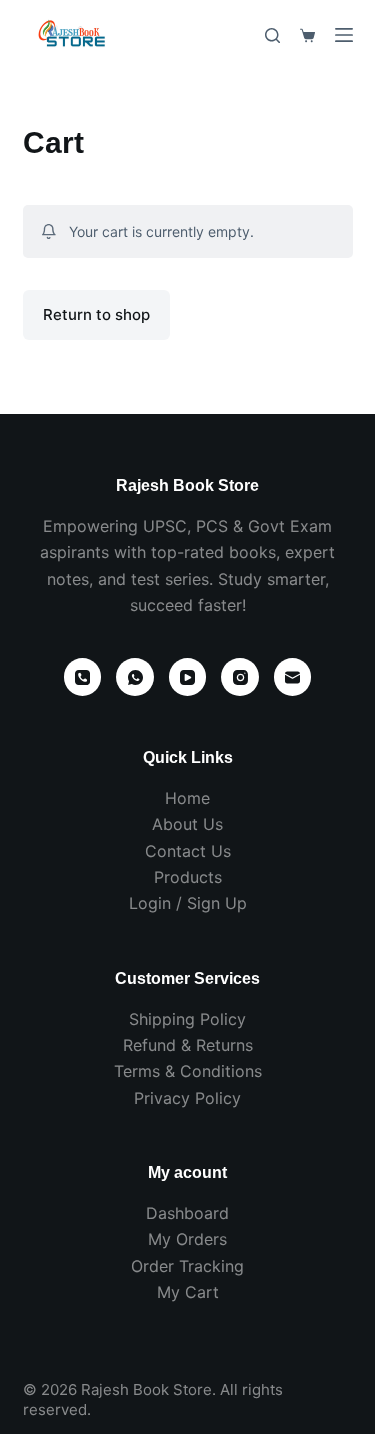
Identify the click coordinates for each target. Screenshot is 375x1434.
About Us (187, 824)
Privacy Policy (187, 1098)
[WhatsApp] (135, 677)
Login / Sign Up (188, 903)
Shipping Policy (187, 1019)
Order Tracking (187, 1266)
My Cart (188, 1292)
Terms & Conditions (188, 1071)
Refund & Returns (188, 1045)
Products (188, 877)
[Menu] (344, 35)
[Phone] (83, 677)
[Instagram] (240, 677)
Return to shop (96, 314)
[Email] (293, 677)
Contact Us (188, 851)
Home (187, 798)
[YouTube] (188, 677)
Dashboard (187, 1213)
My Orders (187, 1239)
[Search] (272, 35)
